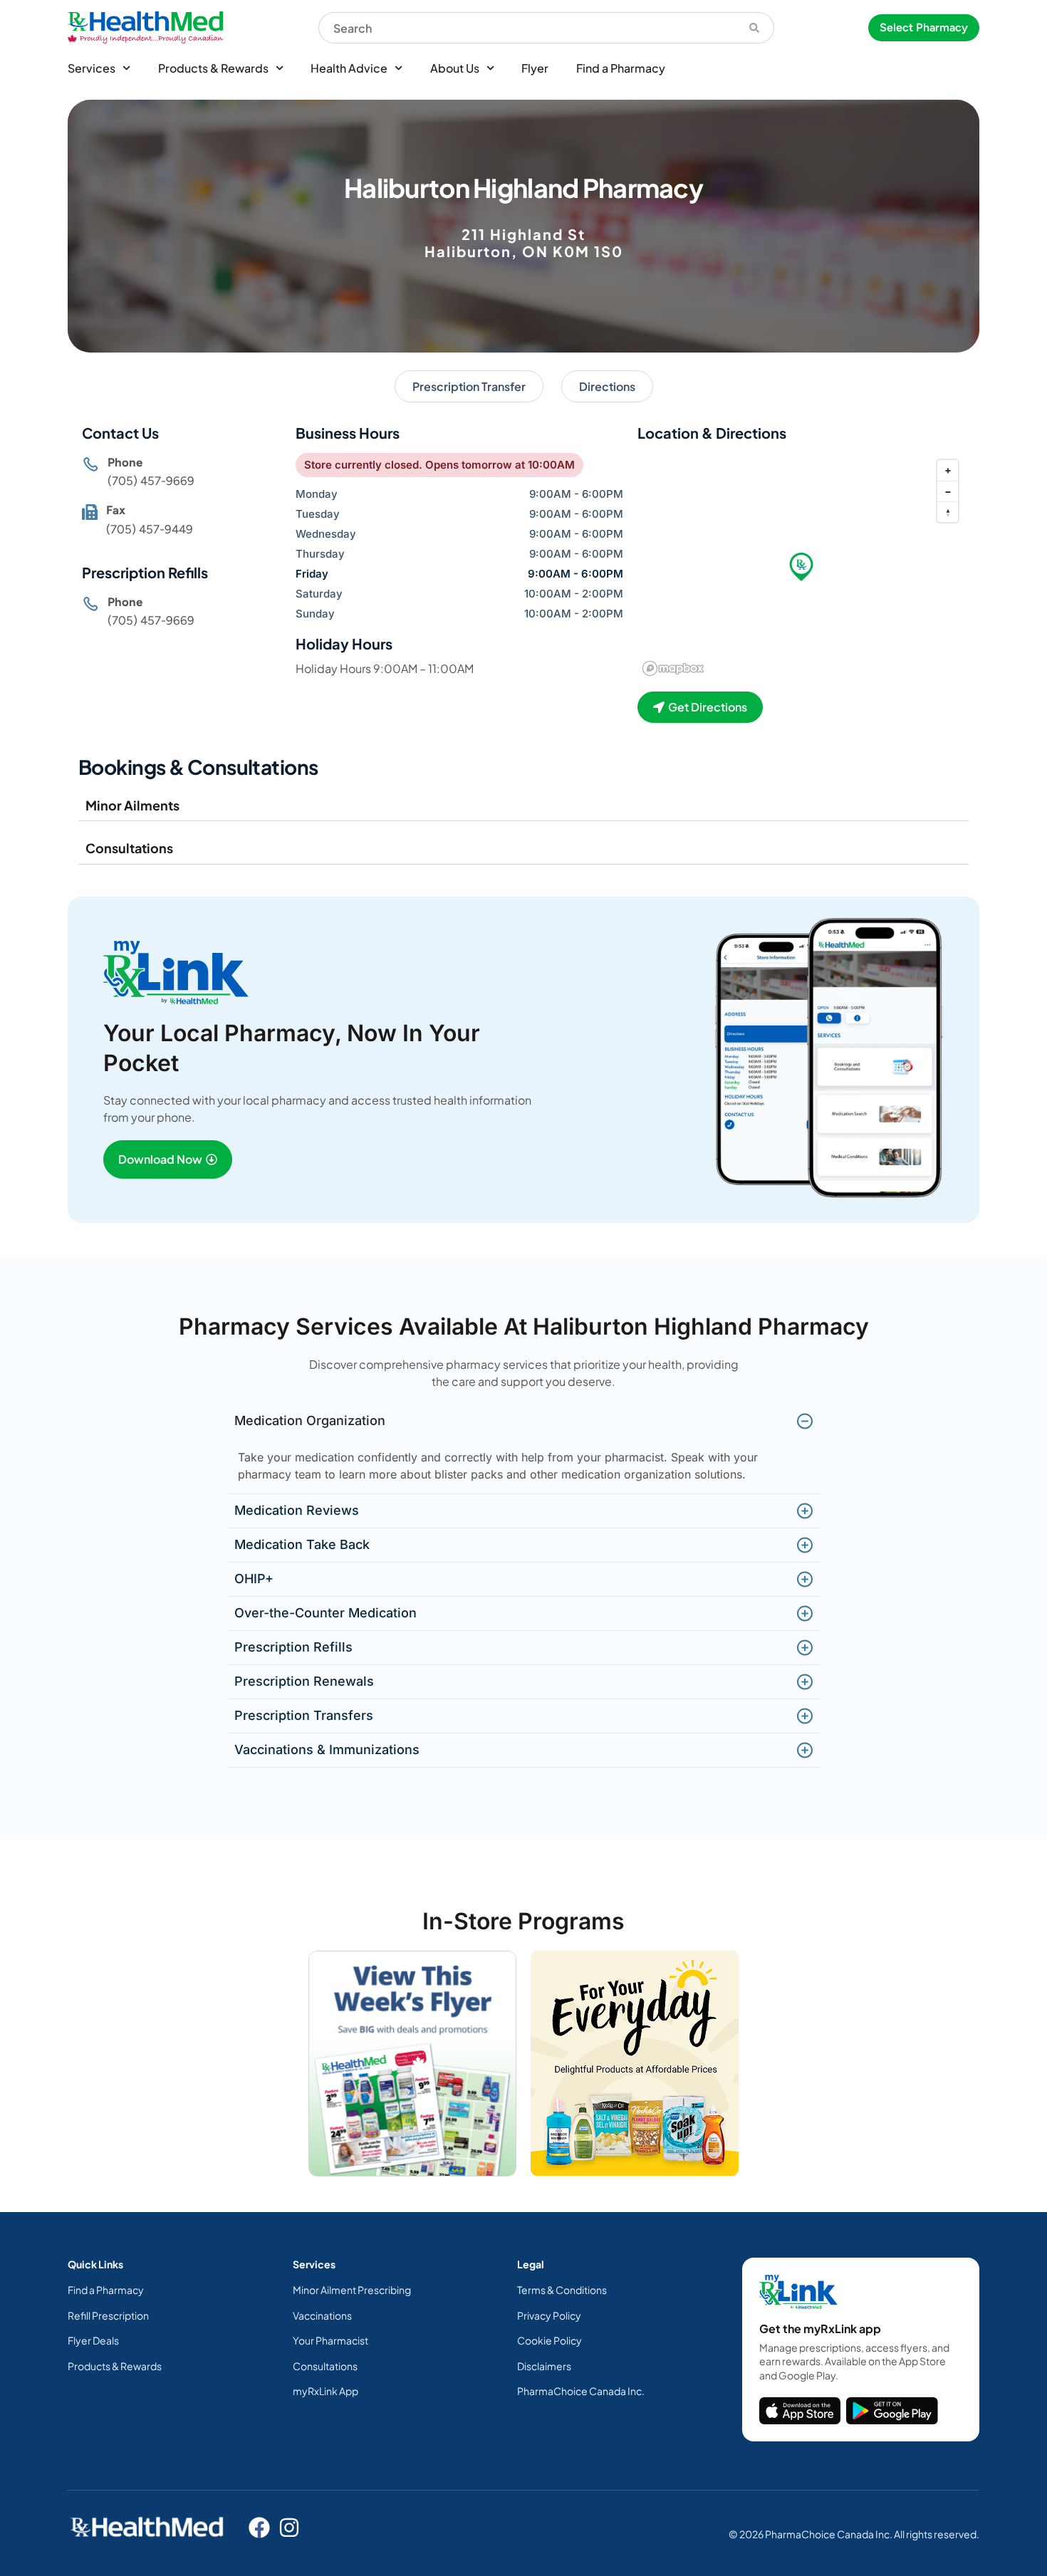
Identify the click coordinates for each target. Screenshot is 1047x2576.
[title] (800, 2411)
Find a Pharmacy (621, 68)
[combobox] (527, 28)
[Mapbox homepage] (673, 668)
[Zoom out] (948, 491)
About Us (455, 68)
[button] (801, 567)
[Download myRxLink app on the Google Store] (892, 2411)
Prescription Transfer (469, 386)
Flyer (535, 68)
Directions (607, 386)
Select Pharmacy (924, 27)
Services (92, 68)
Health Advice (349, 68)
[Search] (755, 28)
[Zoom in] (948, 470)
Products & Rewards (213, 68)
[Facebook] (259, 2528)
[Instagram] (289, 2528)
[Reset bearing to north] (948, 512)
